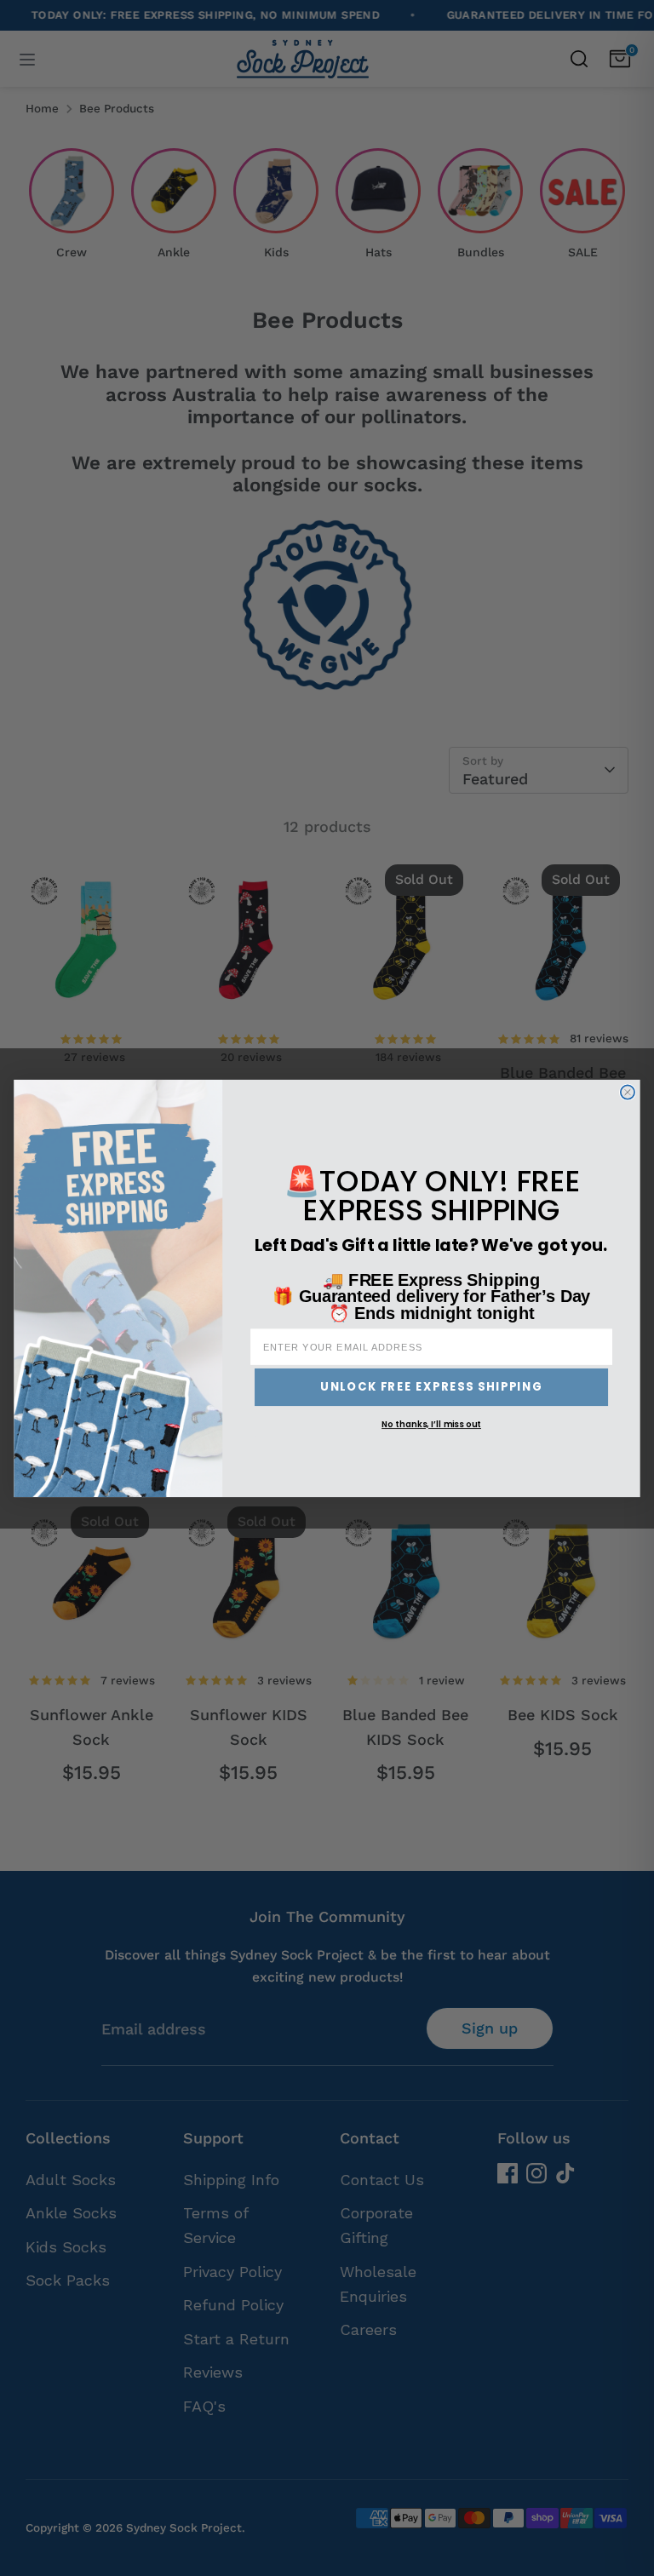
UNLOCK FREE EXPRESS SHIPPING (431, 1386)
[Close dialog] (628, 1092)
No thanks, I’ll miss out (431, 1424)
